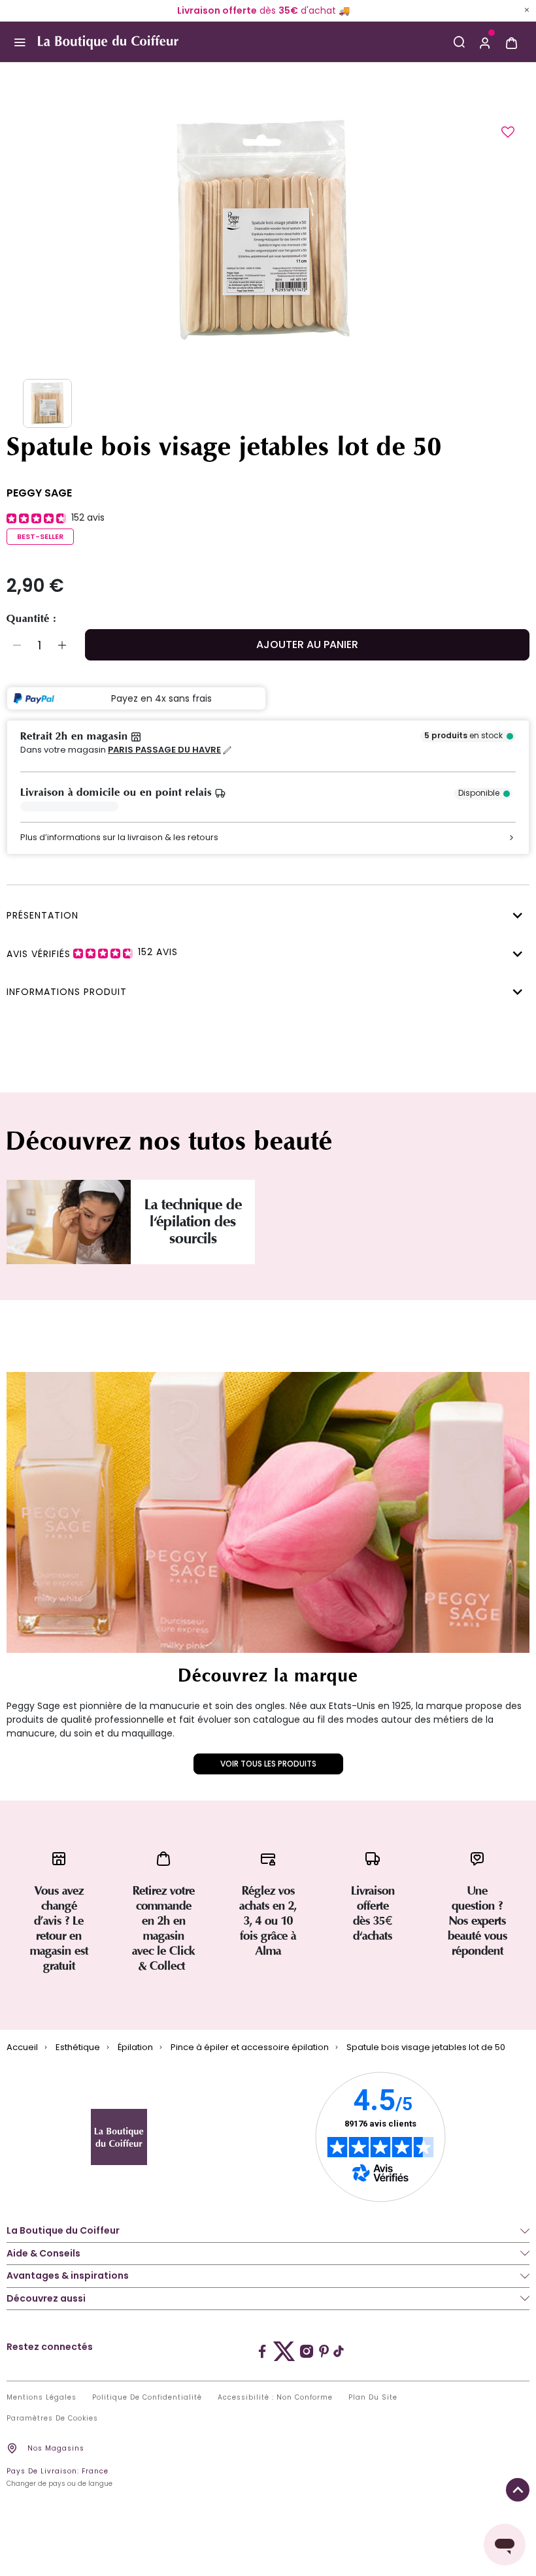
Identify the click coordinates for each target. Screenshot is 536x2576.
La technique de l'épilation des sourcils (193, 1222)
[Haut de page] (518, 2490)
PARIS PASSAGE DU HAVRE (164, 750)
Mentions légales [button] (42, 2398)
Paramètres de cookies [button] (52, 2419)
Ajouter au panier (307, 644)
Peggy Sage (39, 493)
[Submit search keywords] (459, 42)
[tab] (265, 914)
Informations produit (67, 992)
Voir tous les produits (268, 1764)
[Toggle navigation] (19, 42)
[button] (485, 42)
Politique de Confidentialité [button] (147, 2398)
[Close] (527, 10)
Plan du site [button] (373, 2398)
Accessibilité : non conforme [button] (275, 2398)
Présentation (42, 915)
